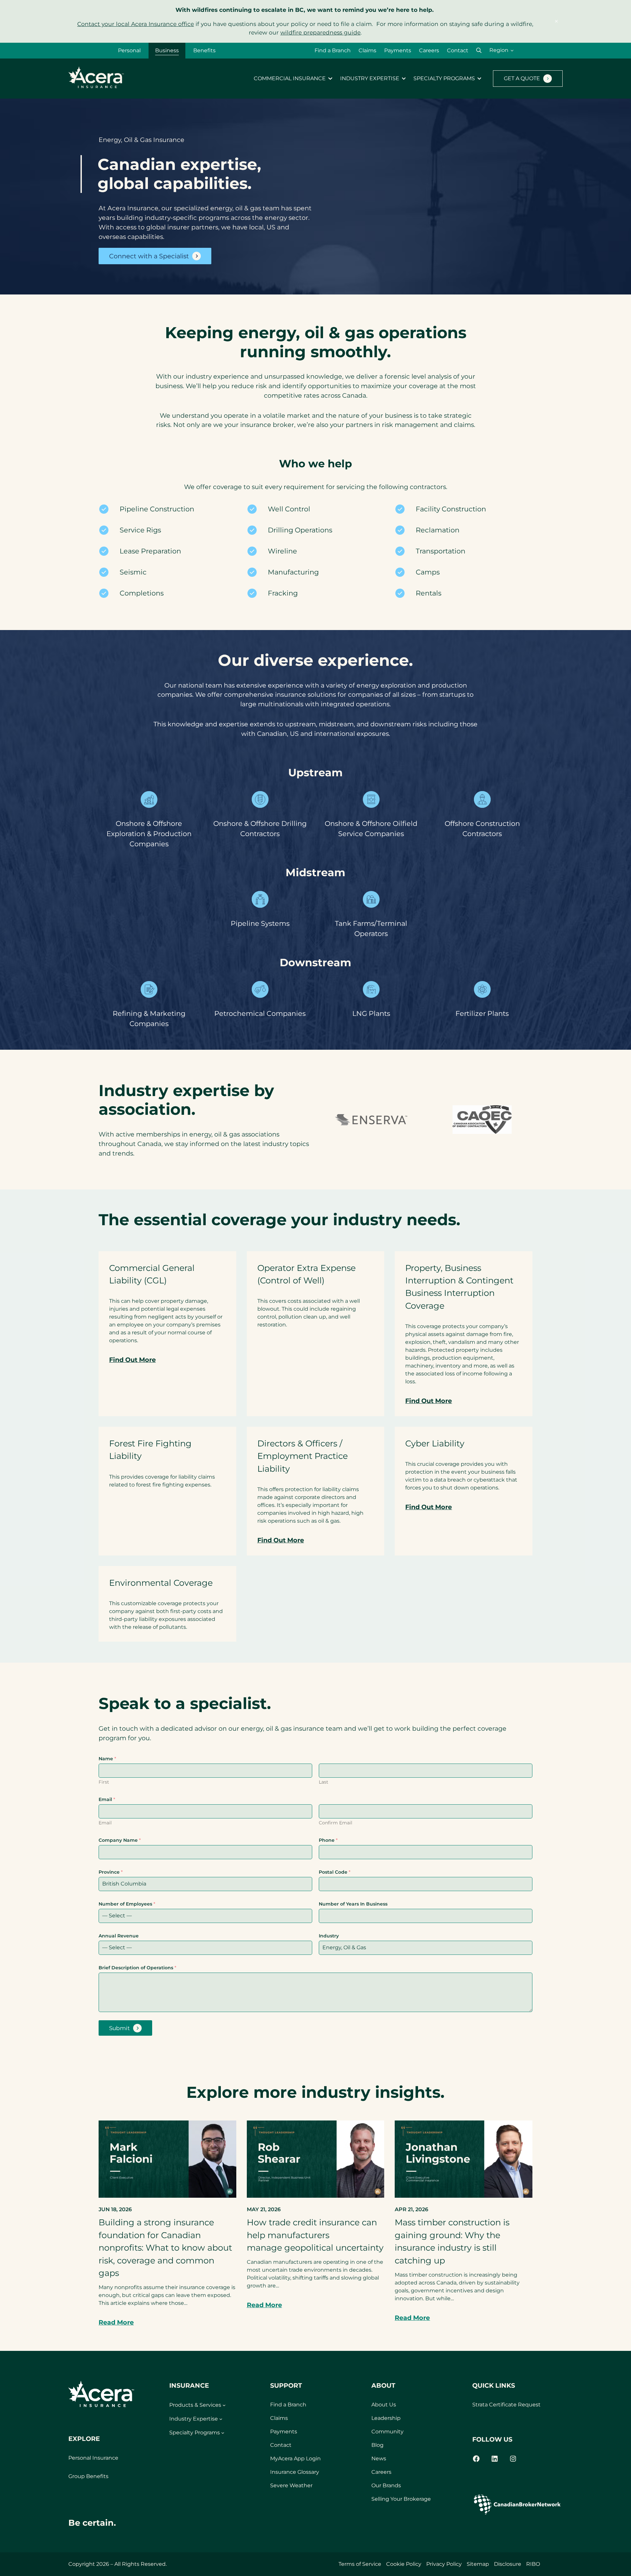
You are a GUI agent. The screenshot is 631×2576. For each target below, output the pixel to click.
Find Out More (132, 1360)
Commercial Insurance (290, 79)
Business (167, 50)
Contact (458, 50)
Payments (398, 50)
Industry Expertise (370, 79)
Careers (429, 50)
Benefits (204, 50)
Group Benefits (88, 2476)
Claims (367, 50)
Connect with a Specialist (149, 256)
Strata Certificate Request (506, 2405)
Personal (129, 50)
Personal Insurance (93, 2458)
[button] (479, 50)
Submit (119, 2028)
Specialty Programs (444, 79)
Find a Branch (333, 50)
